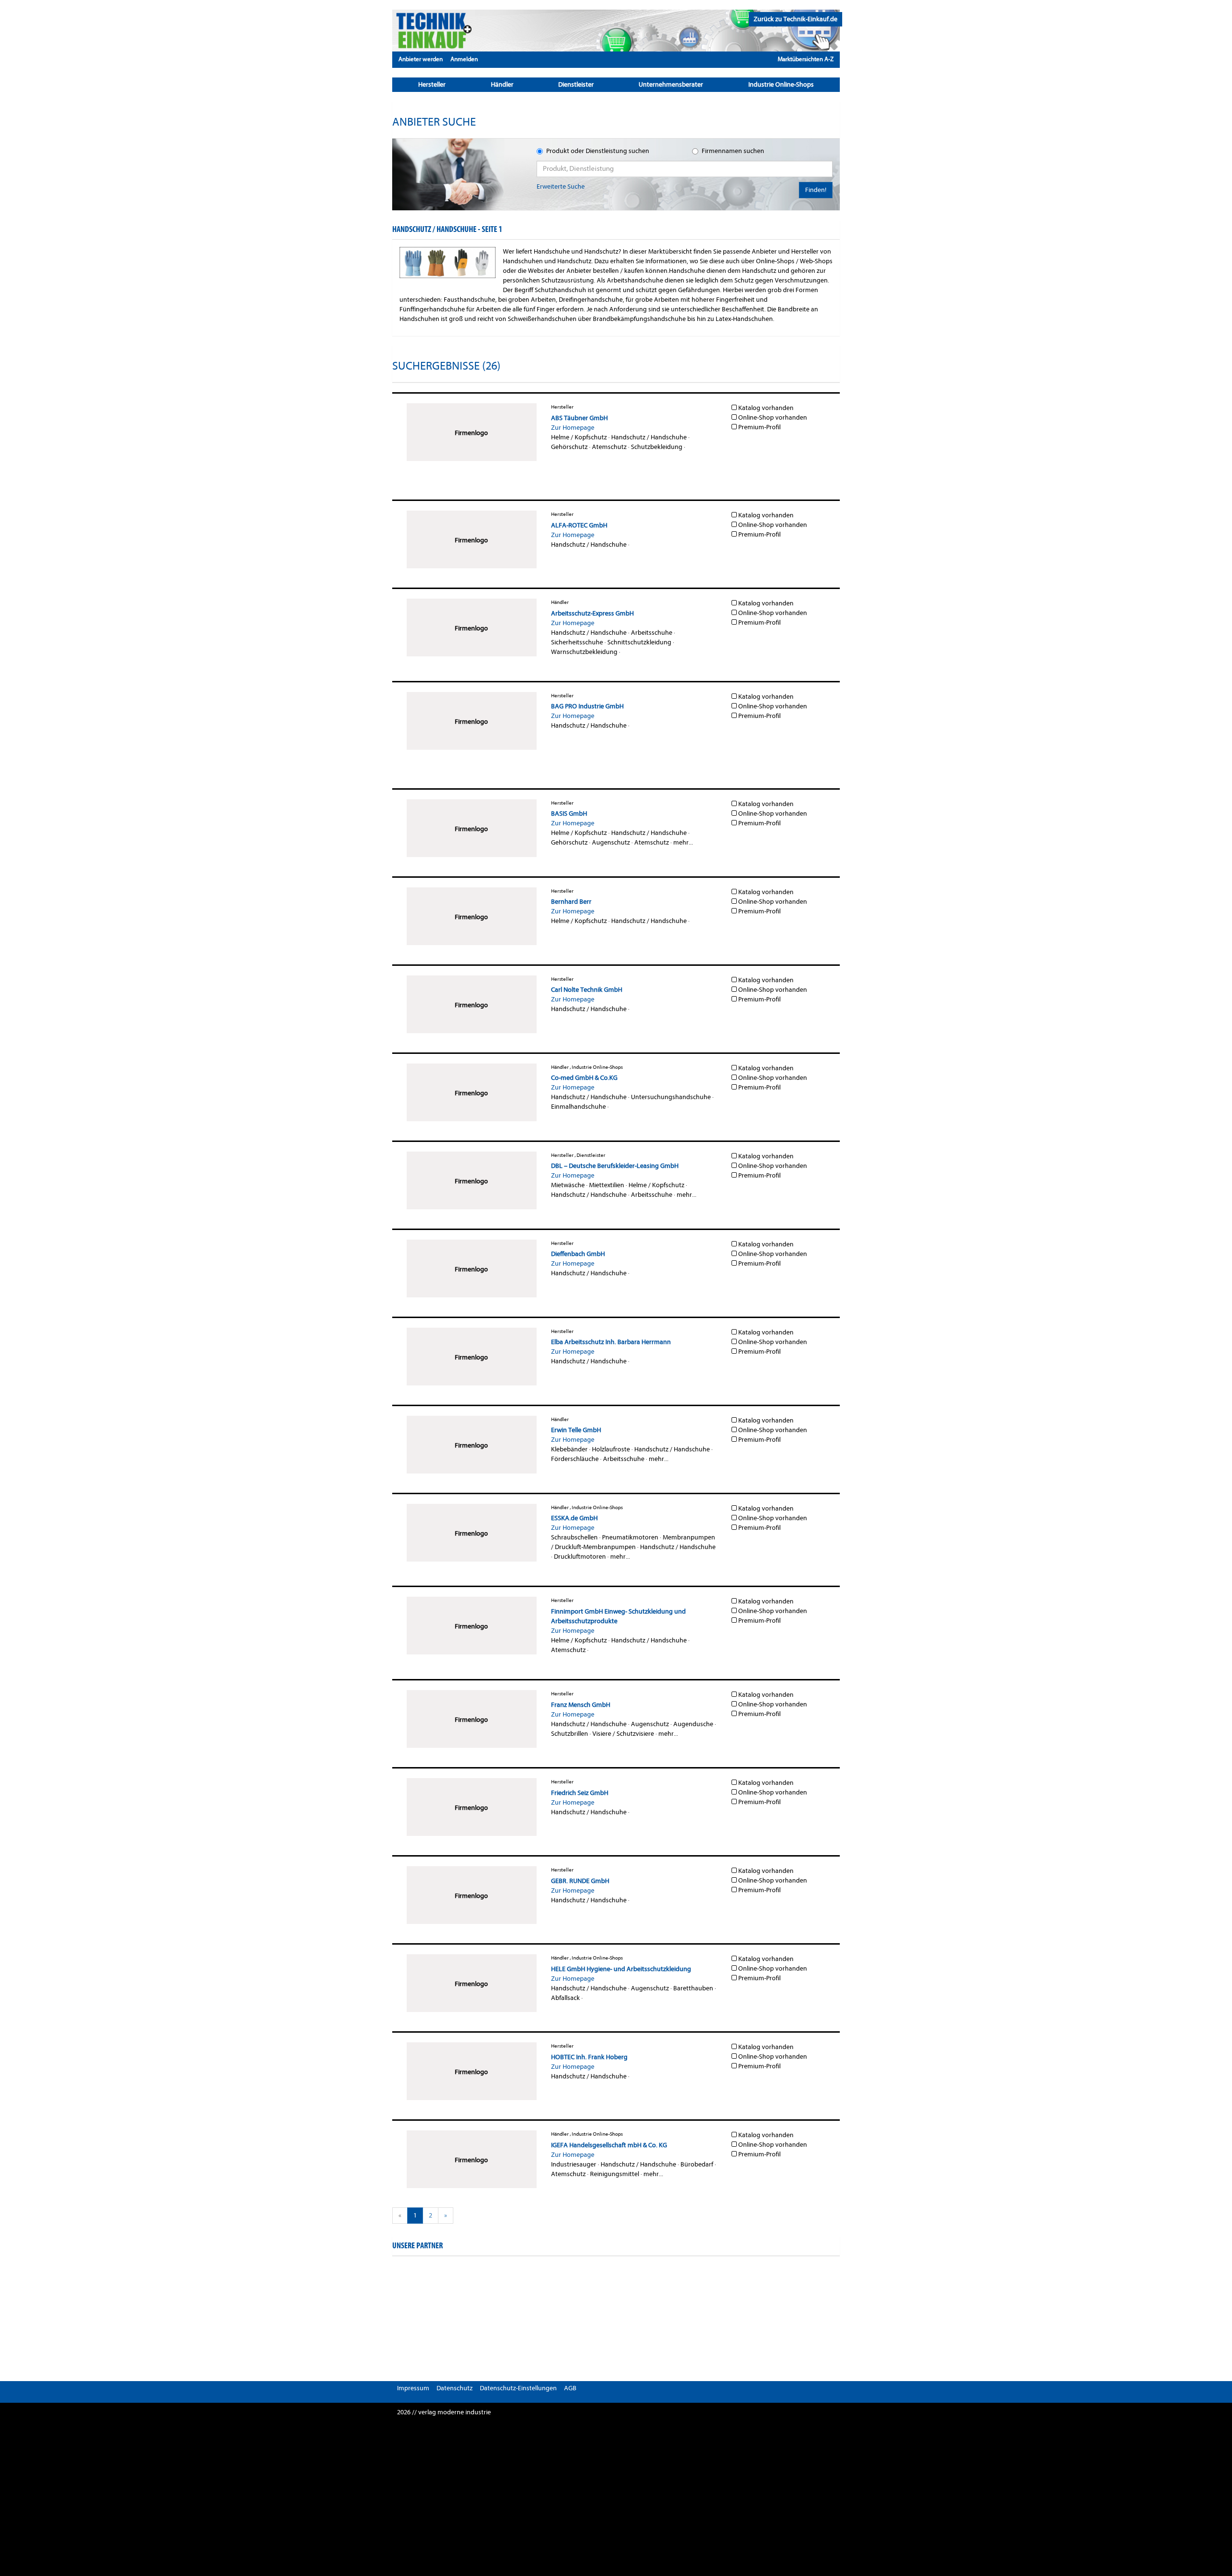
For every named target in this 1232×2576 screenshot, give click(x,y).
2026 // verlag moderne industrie (444, 2412)
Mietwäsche (568, 1185)
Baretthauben (693, 1988)
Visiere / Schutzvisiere (623, 1734)
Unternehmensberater (671, 84)
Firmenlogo (471, 433)
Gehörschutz (569, 447)
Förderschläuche (575, 1459)
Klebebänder (569, 1449)
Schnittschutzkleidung (639, 642)
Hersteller (432, 84)
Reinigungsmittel (615, 2174)
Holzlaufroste (611, 1449)
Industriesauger (574, 2164)
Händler (502, 84)
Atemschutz (609, 447)
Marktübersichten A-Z (806, 59)
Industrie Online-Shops (781, 84)
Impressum (413, 2388)
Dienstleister (576, 84)
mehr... (683, 842)
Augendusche (693, 1724)
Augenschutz (611, 842)
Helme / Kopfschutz (579, 437)
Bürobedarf (697, 2164)
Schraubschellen (574, 1537)
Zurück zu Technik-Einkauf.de (796, 19)
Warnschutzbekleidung (584, 652)
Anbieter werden (421, 59)
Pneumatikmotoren (630, 1537)
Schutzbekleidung (657, 447)
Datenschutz (455, 2388)
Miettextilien (607, 1185)
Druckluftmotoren (580, 1557)
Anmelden (464, 59)
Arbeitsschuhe (652, 633)
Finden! (816, 190)
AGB (570, 2388)
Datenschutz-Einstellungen (518, 2388)
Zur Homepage (573, 428)
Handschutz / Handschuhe (649, 437)
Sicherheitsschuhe (577, 642)
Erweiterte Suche (561, 186)
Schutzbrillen (570, 1734)
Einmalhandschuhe (578, 1107)
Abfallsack (565, 1998)
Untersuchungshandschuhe (671, 1097)
